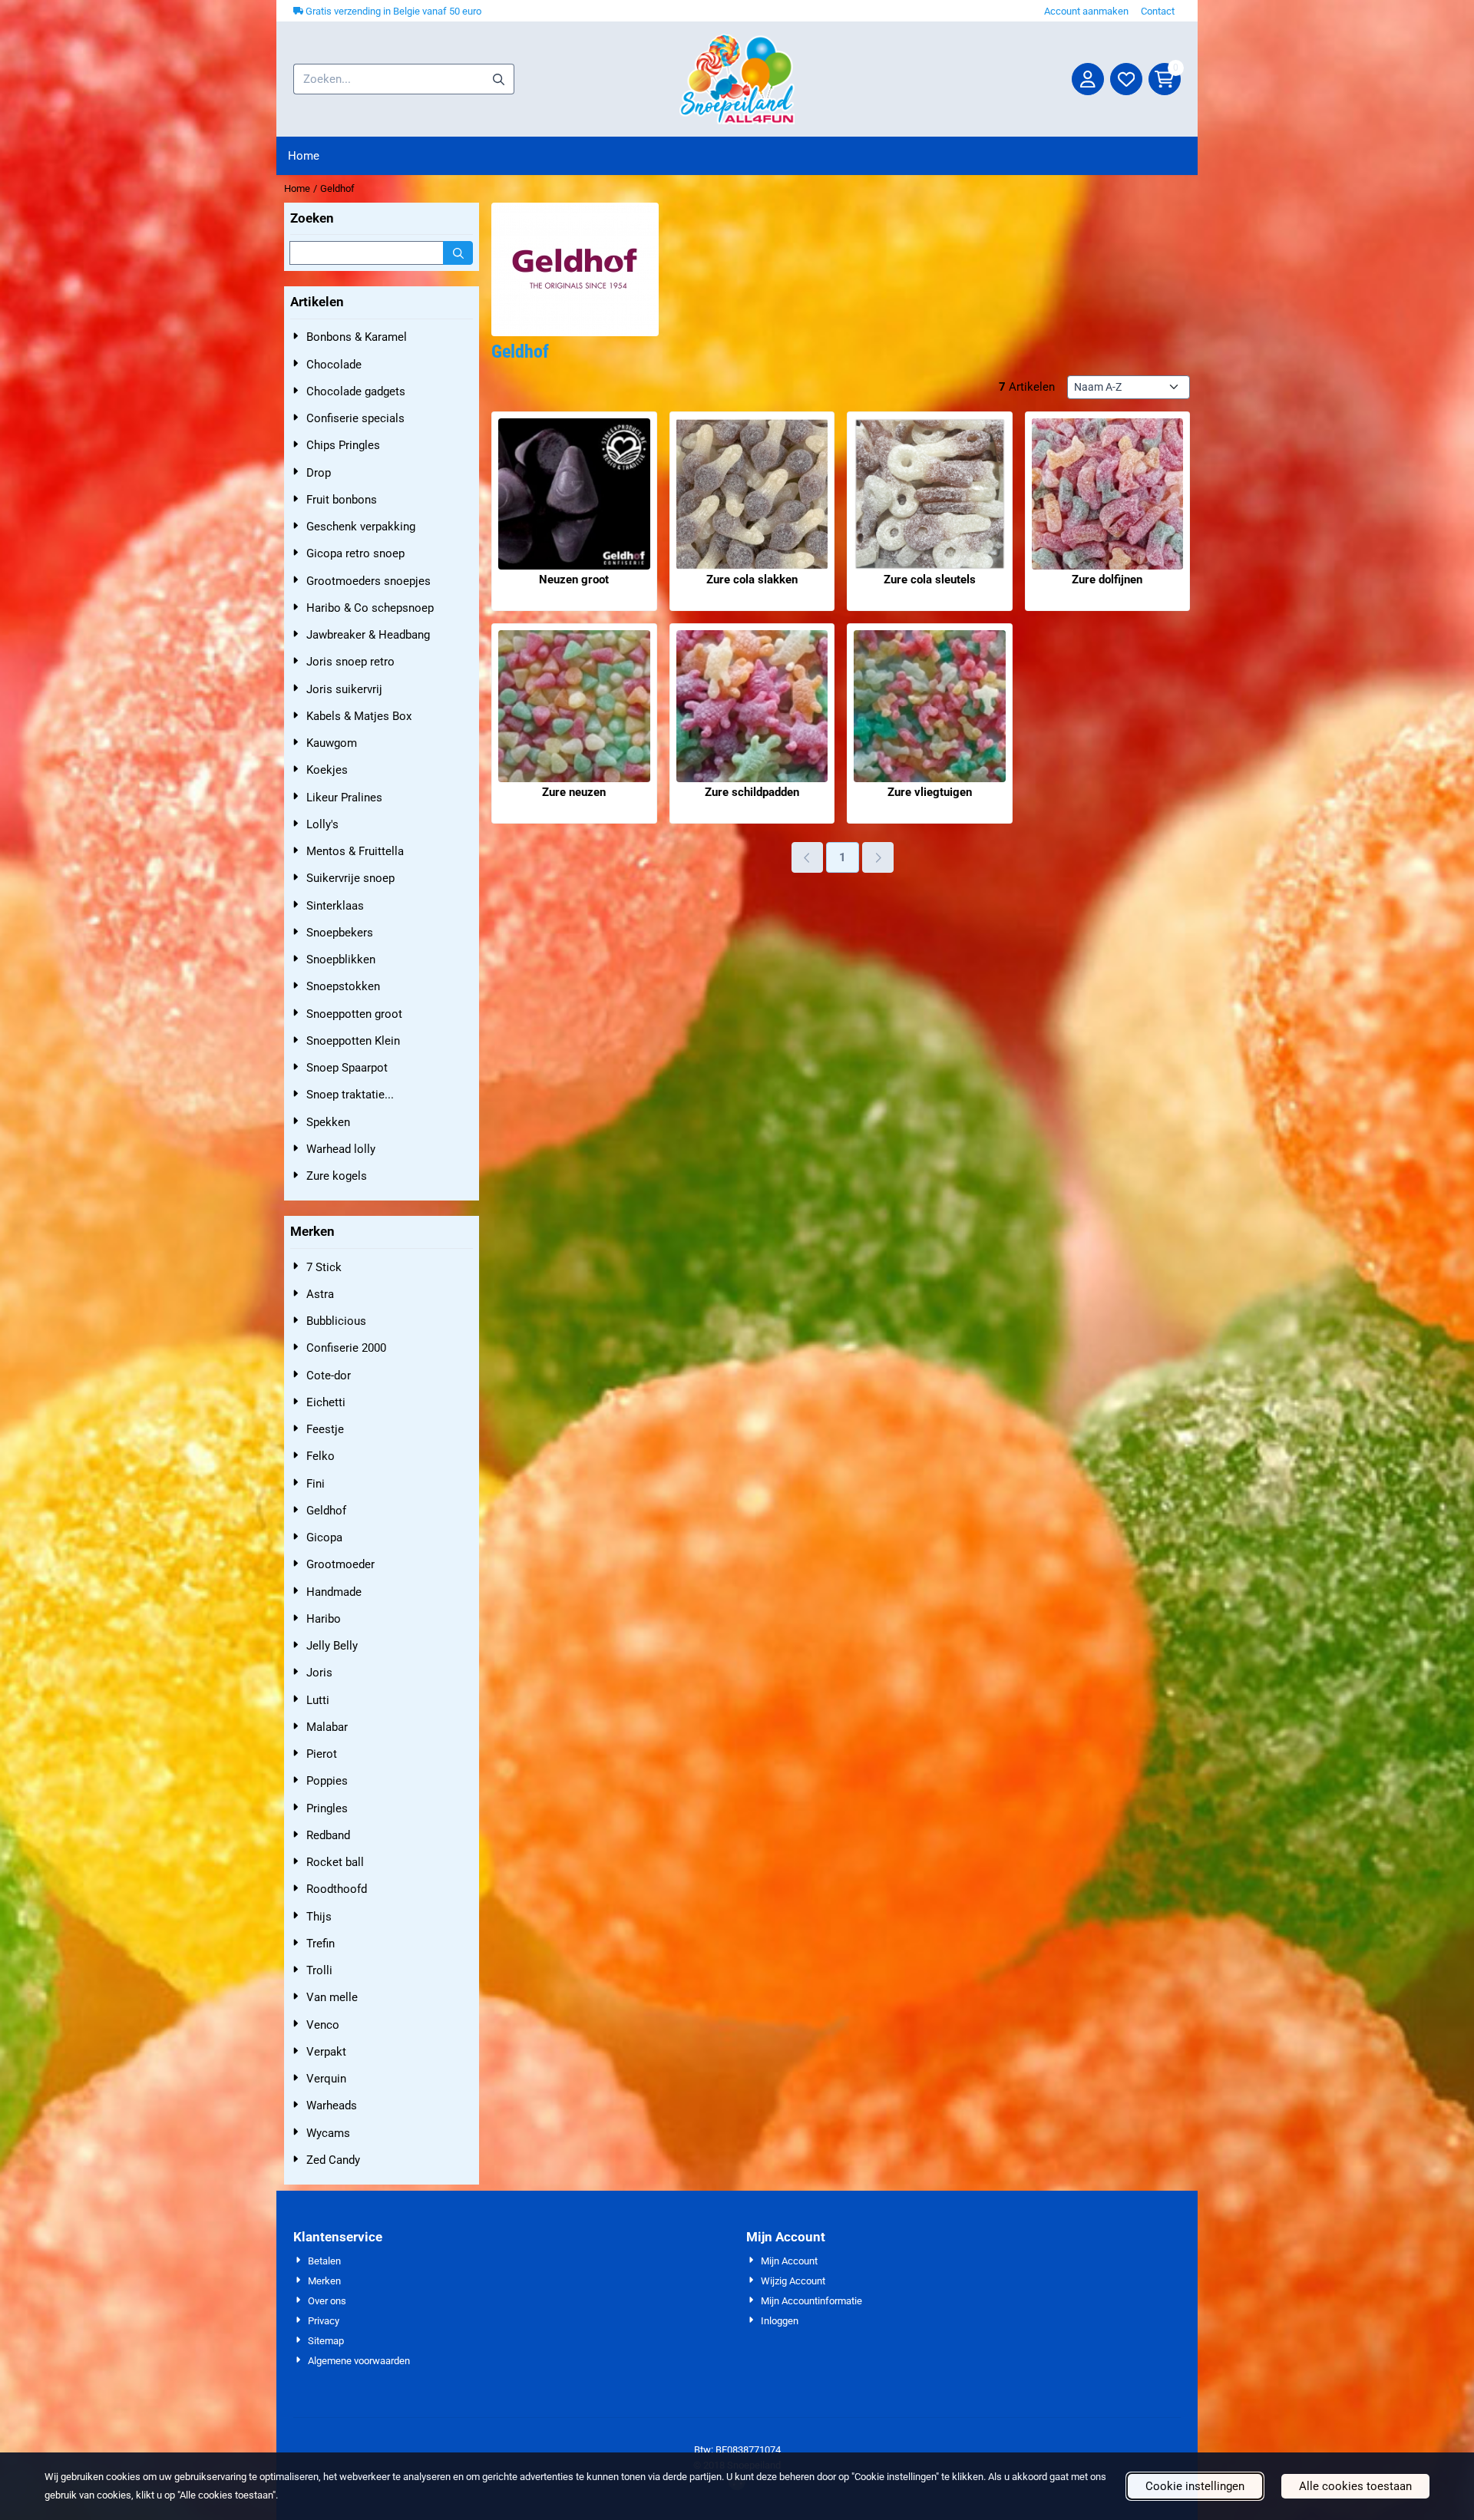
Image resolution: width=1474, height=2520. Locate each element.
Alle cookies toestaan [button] (1355, 2486)
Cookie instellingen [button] (1195, 2486)
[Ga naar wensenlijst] (1126, 79)
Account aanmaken (1086, 11)
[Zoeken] (458, 253)
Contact (1158, 11)
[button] (1088, 79)
